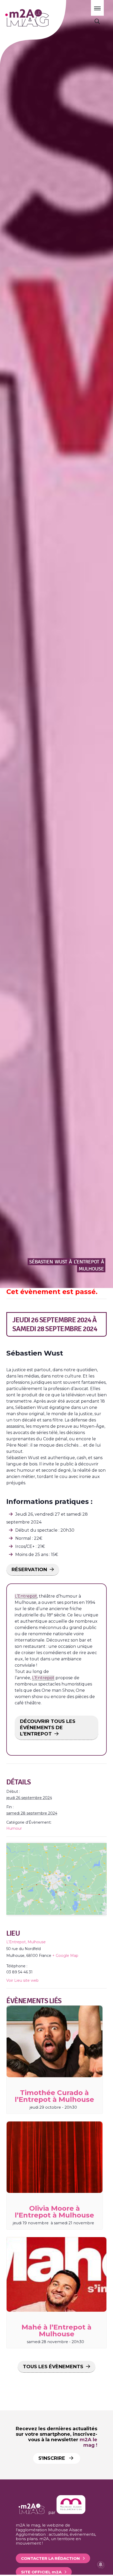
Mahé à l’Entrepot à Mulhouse (56, 2331)
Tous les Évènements (53, 2367)
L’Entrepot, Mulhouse (26, 1942)
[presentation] (55, 2041)
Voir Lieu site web (22, 1980)
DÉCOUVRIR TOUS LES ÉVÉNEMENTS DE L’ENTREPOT (48, 1728)
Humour (14, 1828)
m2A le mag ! (88, 2442)
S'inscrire (52, 2458)
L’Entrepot (26, 1596)
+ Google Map (65, 1956)
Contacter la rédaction (50, 2558)
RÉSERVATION (29, 1570)
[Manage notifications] (101, 2564)
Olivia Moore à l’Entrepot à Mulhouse (54, 2212)
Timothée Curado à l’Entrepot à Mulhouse (54, 2096)
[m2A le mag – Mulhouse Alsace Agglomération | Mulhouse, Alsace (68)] (42, 18)
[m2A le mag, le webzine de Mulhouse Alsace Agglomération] (71, 2513)
